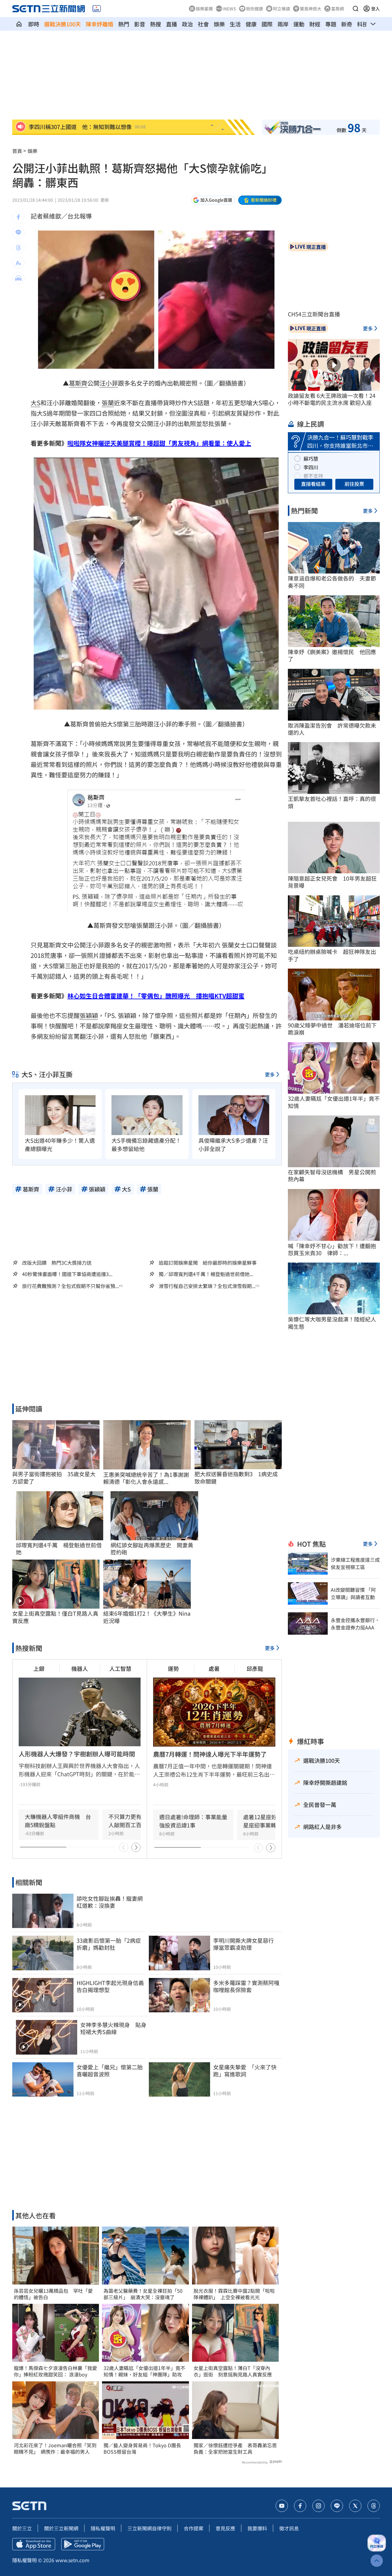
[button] (356, 9)
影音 (140, 24)
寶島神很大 (311, 9)
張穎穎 (89, 1015)
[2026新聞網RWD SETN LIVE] (97, 9)
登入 (375, 9)
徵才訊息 (289, 2528)
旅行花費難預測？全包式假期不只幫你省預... (70, 1286)
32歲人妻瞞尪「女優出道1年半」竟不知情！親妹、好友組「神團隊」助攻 (144, 2371)
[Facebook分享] (18, 217)
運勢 (173, 1668)
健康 (251, 24)
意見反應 (225, 2528)
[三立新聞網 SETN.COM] (19, 24)
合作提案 (194, 2528)
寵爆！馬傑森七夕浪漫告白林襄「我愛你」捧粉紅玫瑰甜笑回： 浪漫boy (55, 2371)
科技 (363, 24)
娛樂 (219, 24)
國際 (267, 24)
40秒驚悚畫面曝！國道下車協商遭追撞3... (67, 1274)
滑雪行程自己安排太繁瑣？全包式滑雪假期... (207, 1286)
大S (36, 403)
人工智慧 (120, 1668)
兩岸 (283, 24)
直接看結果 (313, 484)
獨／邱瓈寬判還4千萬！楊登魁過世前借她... (206, 1274)
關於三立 (22, 2528)
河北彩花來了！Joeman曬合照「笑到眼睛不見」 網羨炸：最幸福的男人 (55, 2448)
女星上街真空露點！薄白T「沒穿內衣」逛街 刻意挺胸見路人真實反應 (233, 2371)
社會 (203, 24)
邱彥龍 (255, 1668)
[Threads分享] (18, 248)
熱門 (124, 24)
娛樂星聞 (204, 9)
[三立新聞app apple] (34, 2544)
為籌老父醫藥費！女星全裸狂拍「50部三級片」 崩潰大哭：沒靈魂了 (143, 2294)
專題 (331, 24)
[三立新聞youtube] (282, 2506)
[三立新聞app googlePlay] (83, 2544)
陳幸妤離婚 (100, 24)
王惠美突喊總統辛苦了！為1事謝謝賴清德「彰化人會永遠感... (146, 1478)
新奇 (347, 24)
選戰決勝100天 (62, 24)
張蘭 (108, 403)
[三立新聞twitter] (355, 2506)
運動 (299, 24)
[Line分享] (18, 232)
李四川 (311, 467)
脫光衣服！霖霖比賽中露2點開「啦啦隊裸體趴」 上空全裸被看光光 (234, 2294)
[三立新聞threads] (374, 2506)
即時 (34, 24)
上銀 (39, 1668)
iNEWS (229, 9)
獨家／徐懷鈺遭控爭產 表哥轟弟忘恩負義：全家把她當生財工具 (235, 2448)
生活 (235, 24)
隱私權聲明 (103, 2528)
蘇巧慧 (311, 459)
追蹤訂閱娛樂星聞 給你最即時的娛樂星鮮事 (208, 1263)
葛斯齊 (78, 383)
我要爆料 (257, 2528)
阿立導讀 (281, 9)
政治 (187, 24)
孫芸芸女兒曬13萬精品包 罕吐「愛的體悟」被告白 (53, 2294)
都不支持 (313, 476)
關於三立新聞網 (61, 2528)
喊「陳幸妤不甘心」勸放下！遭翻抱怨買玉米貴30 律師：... (332, 1250)
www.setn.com (72, 2560)
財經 (315, 24)
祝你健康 (254, 9)
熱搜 (156, 24)
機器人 (80, 1668)
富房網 (337, 9)
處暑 (214, 1668)
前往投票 (354, 484)
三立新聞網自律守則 (149, 2528)
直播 (171, 24)
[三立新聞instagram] (318, 2506)
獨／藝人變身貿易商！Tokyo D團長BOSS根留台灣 (142, 2448)
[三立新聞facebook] (300, 2506)
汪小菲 (109, 383)
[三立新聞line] (337, 2506)
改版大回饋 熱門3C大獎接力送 (57, 1263)
